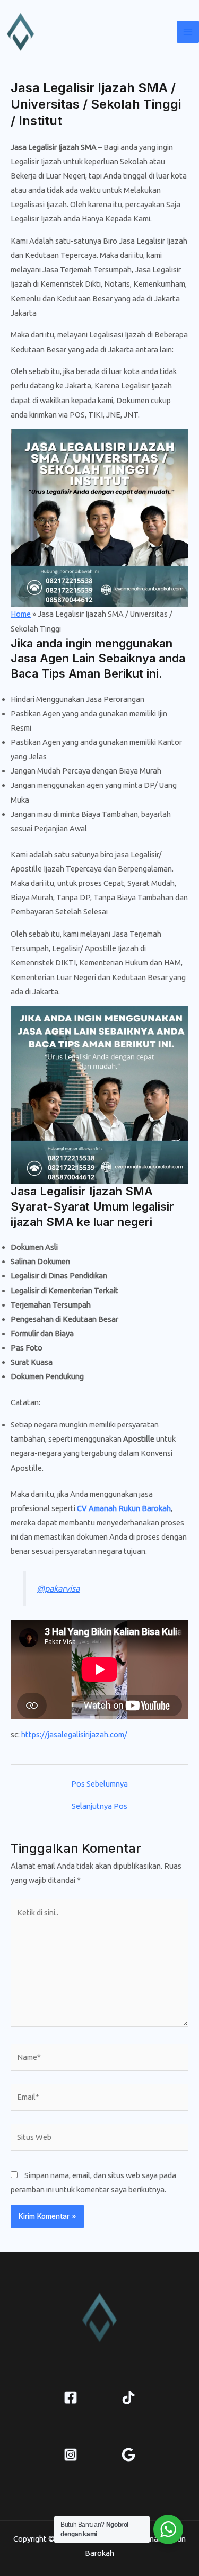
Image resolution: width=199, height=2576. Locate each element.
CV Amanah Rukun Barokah (124, 1508)
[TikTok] (128, 2397)
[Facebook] (71, 2397)
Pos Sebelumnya (99, 1784)
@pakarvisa (58, 1588)
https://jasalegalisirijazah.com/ (74, 1734)
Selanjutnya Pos (99, 1806)
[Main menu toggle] (188, 32)
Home (21, 614)
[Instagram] (71, 2455)
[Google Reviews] (128, 2455)
